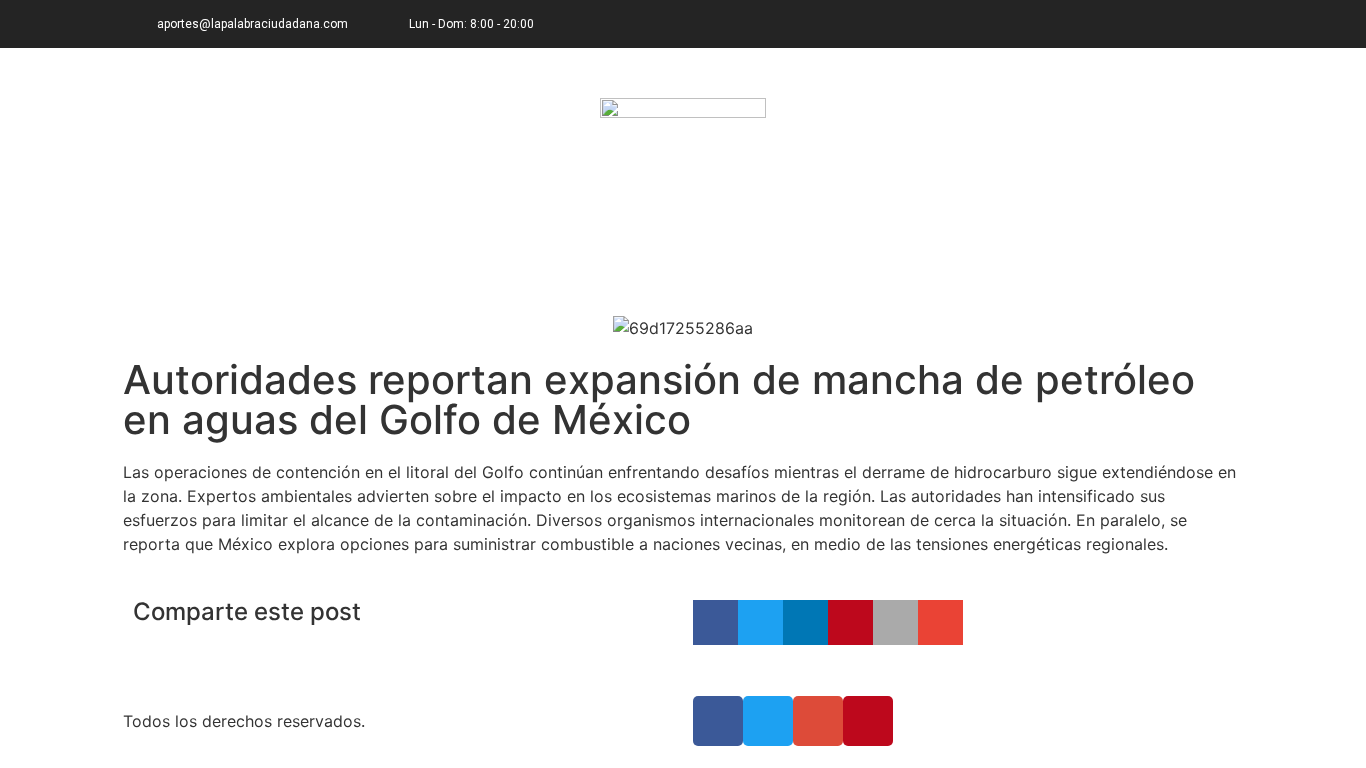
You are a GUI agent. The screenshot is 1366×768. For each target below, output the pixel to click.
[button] (715, 622)
